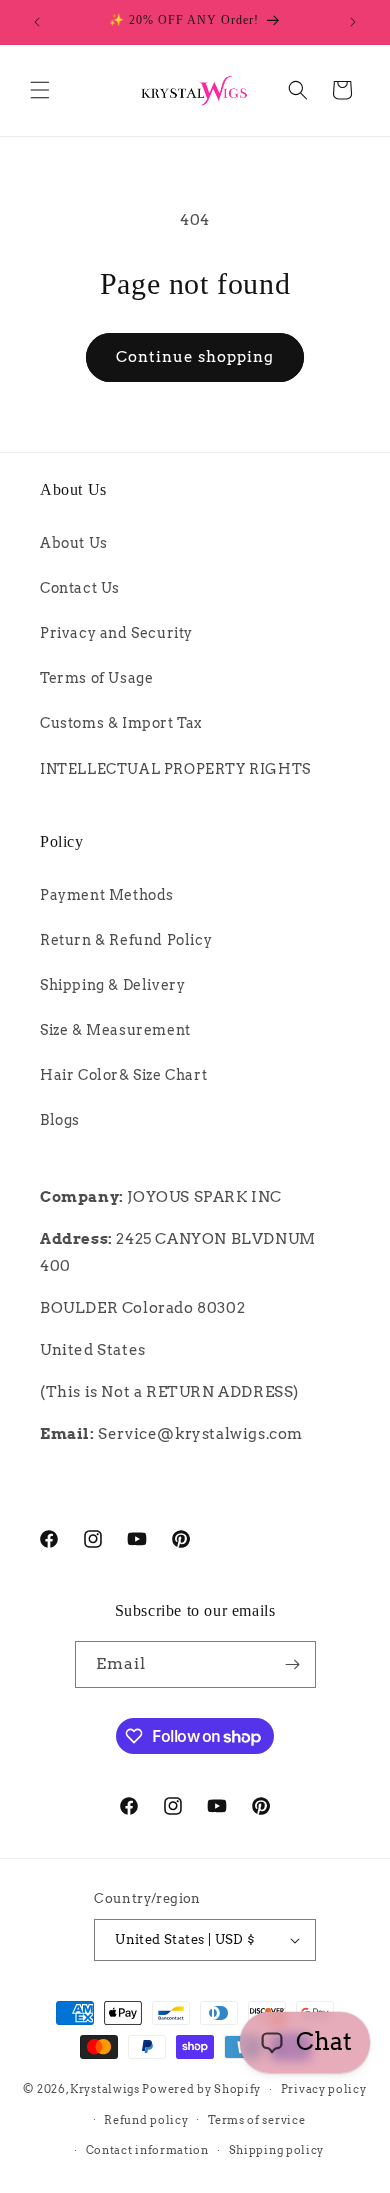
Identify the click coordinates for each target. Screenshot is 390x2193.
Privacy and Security (116, 633)
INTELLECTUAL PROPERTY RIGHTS (175, 769)
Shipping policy (277, 2150)
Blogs (60, 1120)
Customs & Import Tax (121, 723)
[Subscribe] (293, 1664)
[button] (40, 90)
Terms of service (256, 2120)
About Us (74, 543)
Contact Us (80, 588)
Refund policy (146, 2120)
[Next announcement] (353, 22)
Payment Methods (107, 895)
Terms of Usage (96, 678)
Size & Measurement (115, 1030)
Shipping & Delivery (112, 985)
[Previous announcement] (37, 22)
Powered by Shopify (201, 2089)
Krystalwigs (105, 2089)
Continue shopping (195, 357)
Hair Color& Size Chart (123, 1075)
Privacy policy (324, 2089)
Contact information (147, 2150)
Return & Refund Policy (126, 940)
